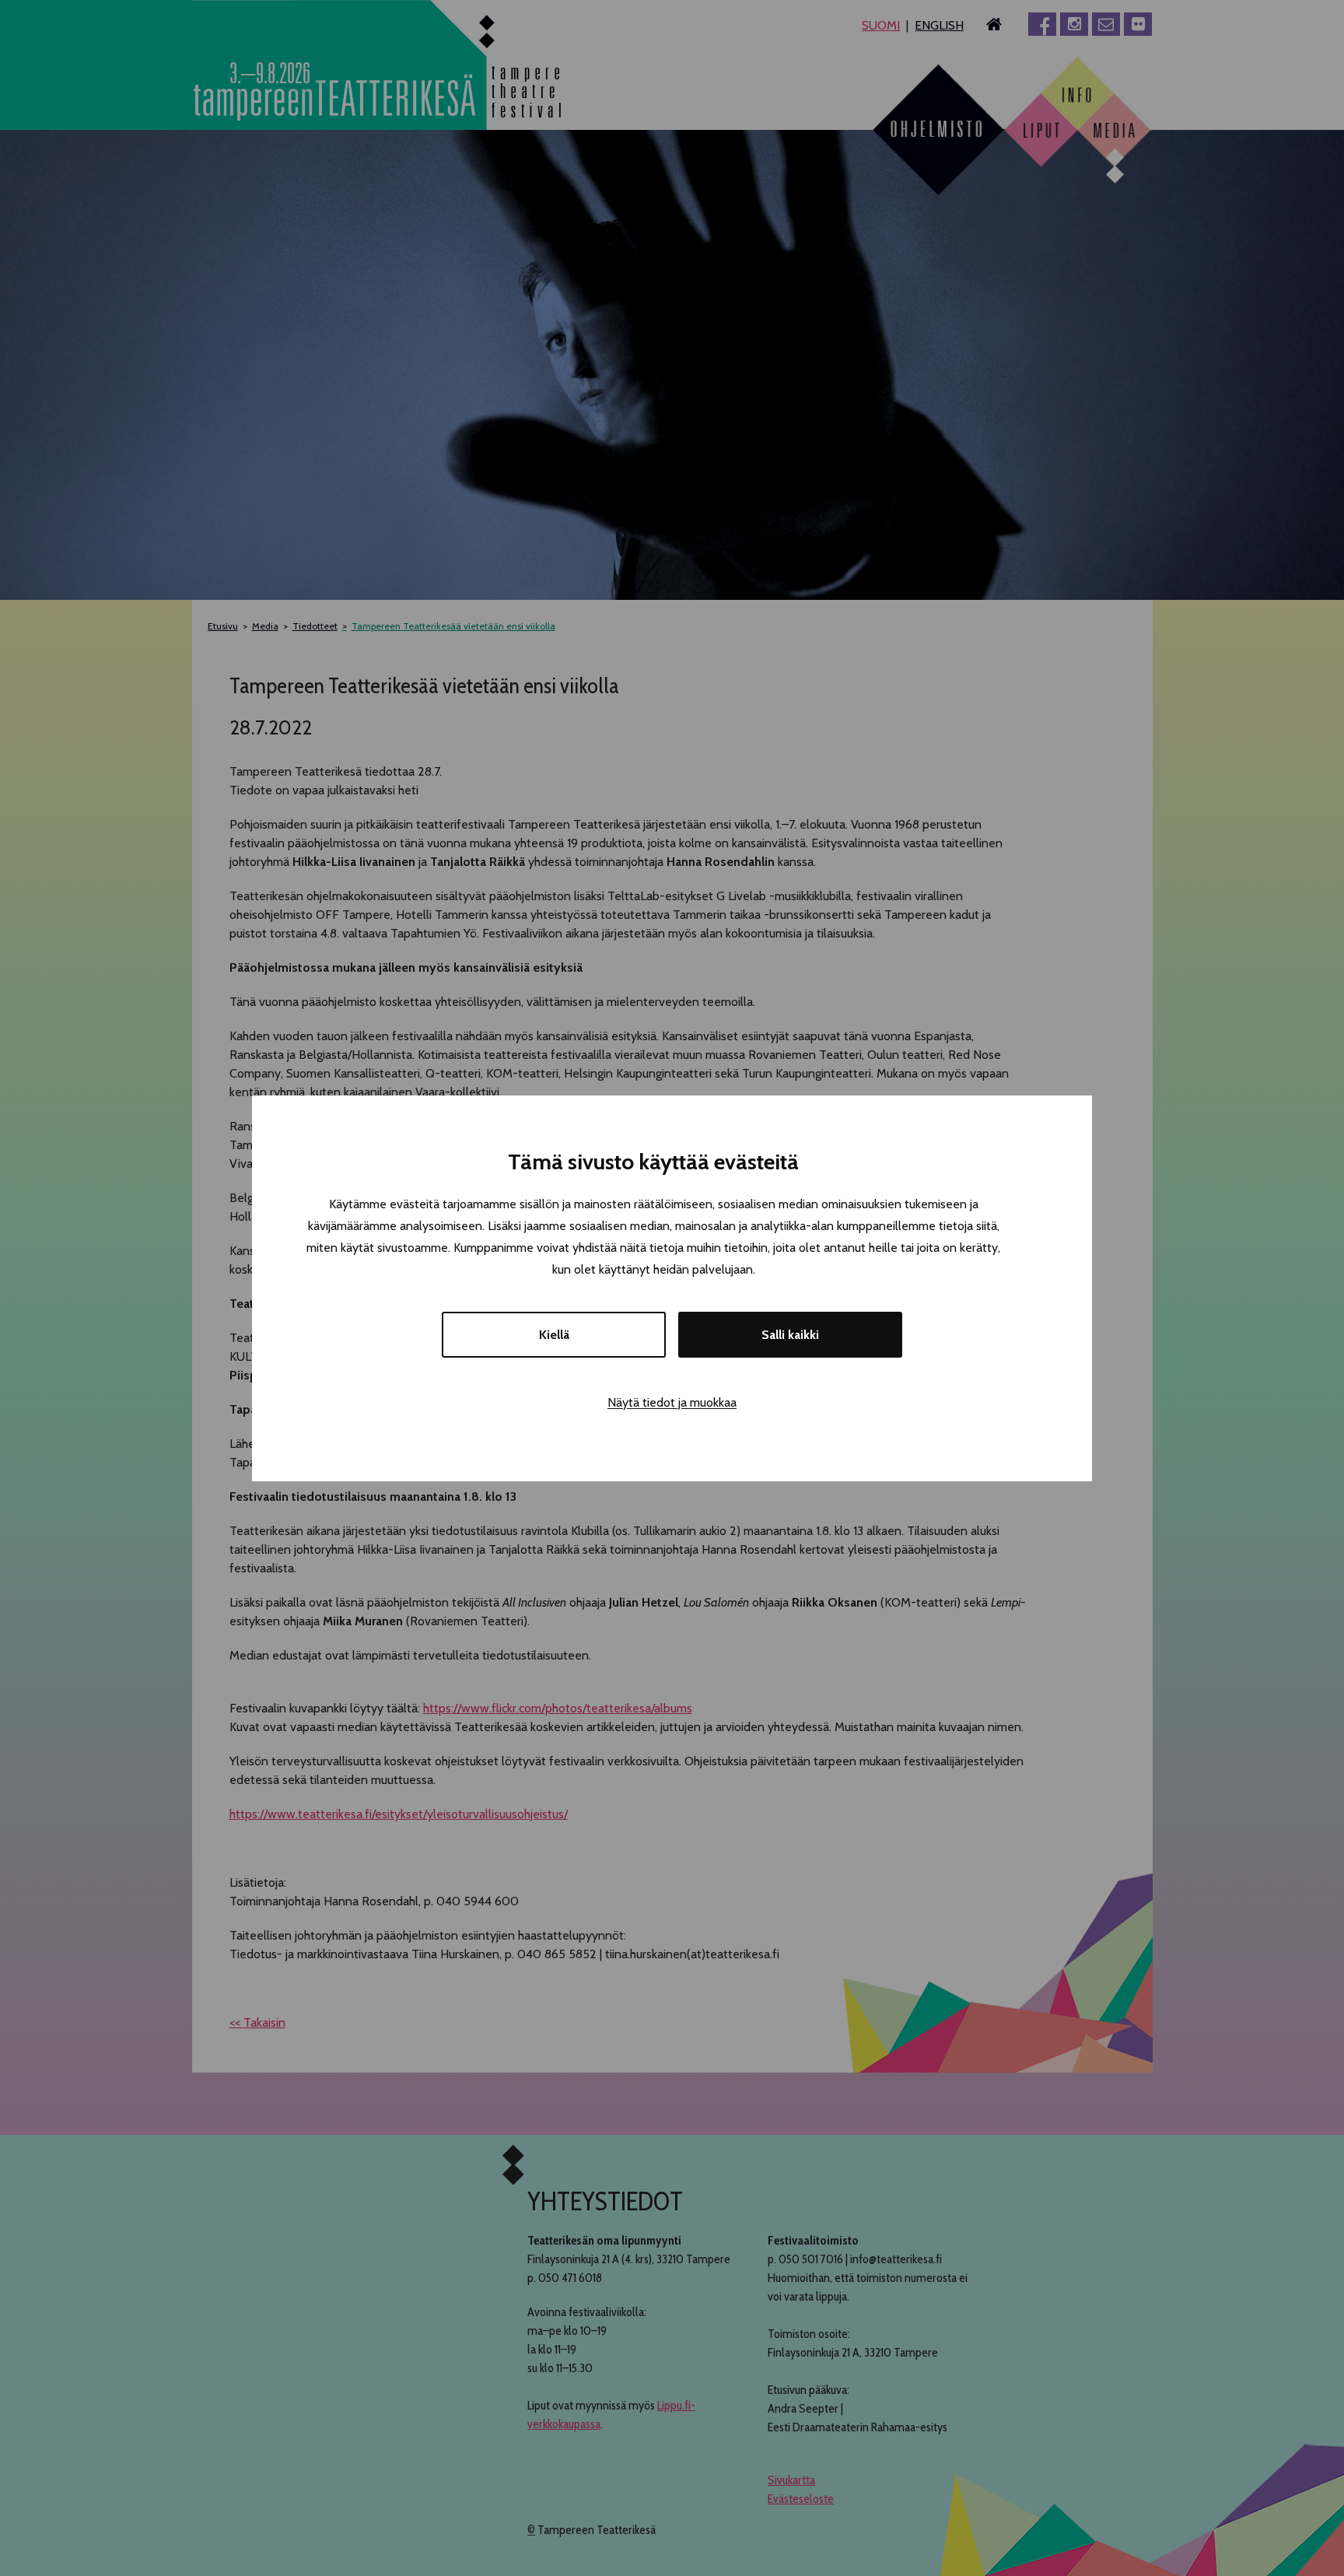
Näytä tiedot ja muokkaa (672, 1402)
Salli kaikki (790, 1335)
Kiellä (554, 1335)
